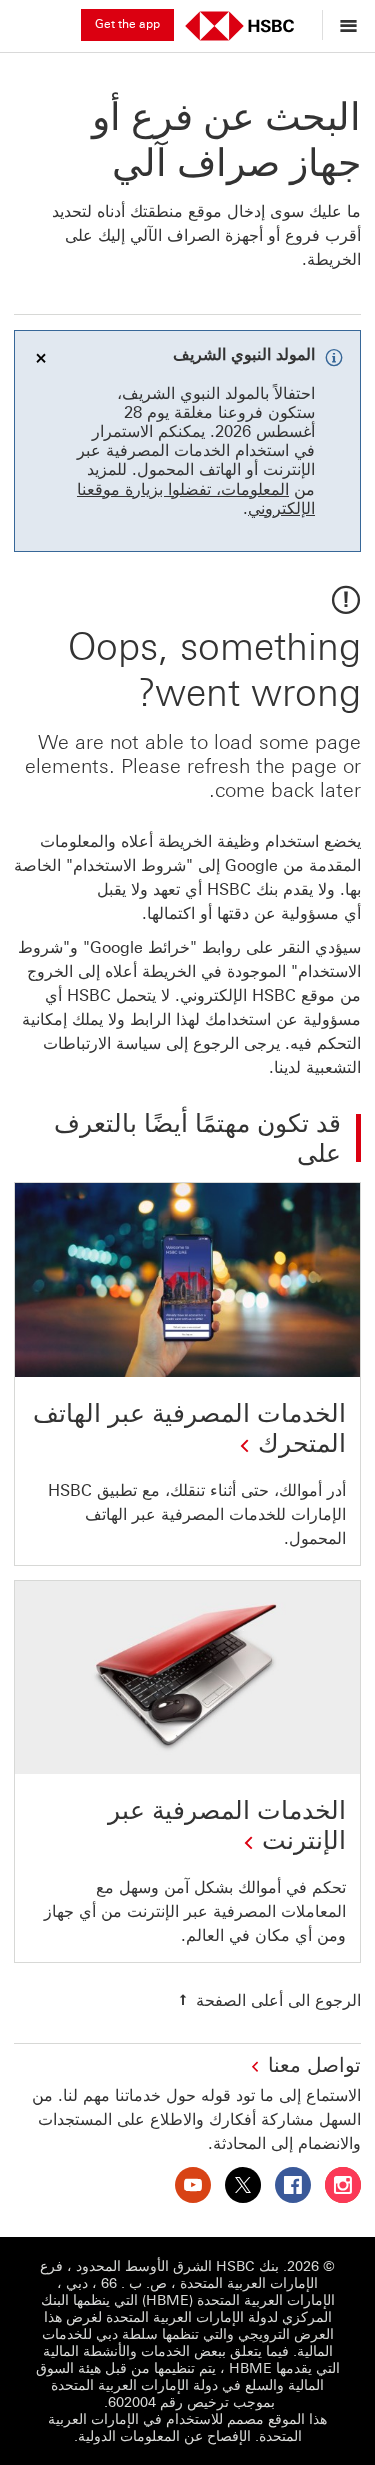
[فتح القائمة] (343, 25)
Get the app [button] (127, 24)
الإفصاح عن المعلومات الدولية (164, 2436)
